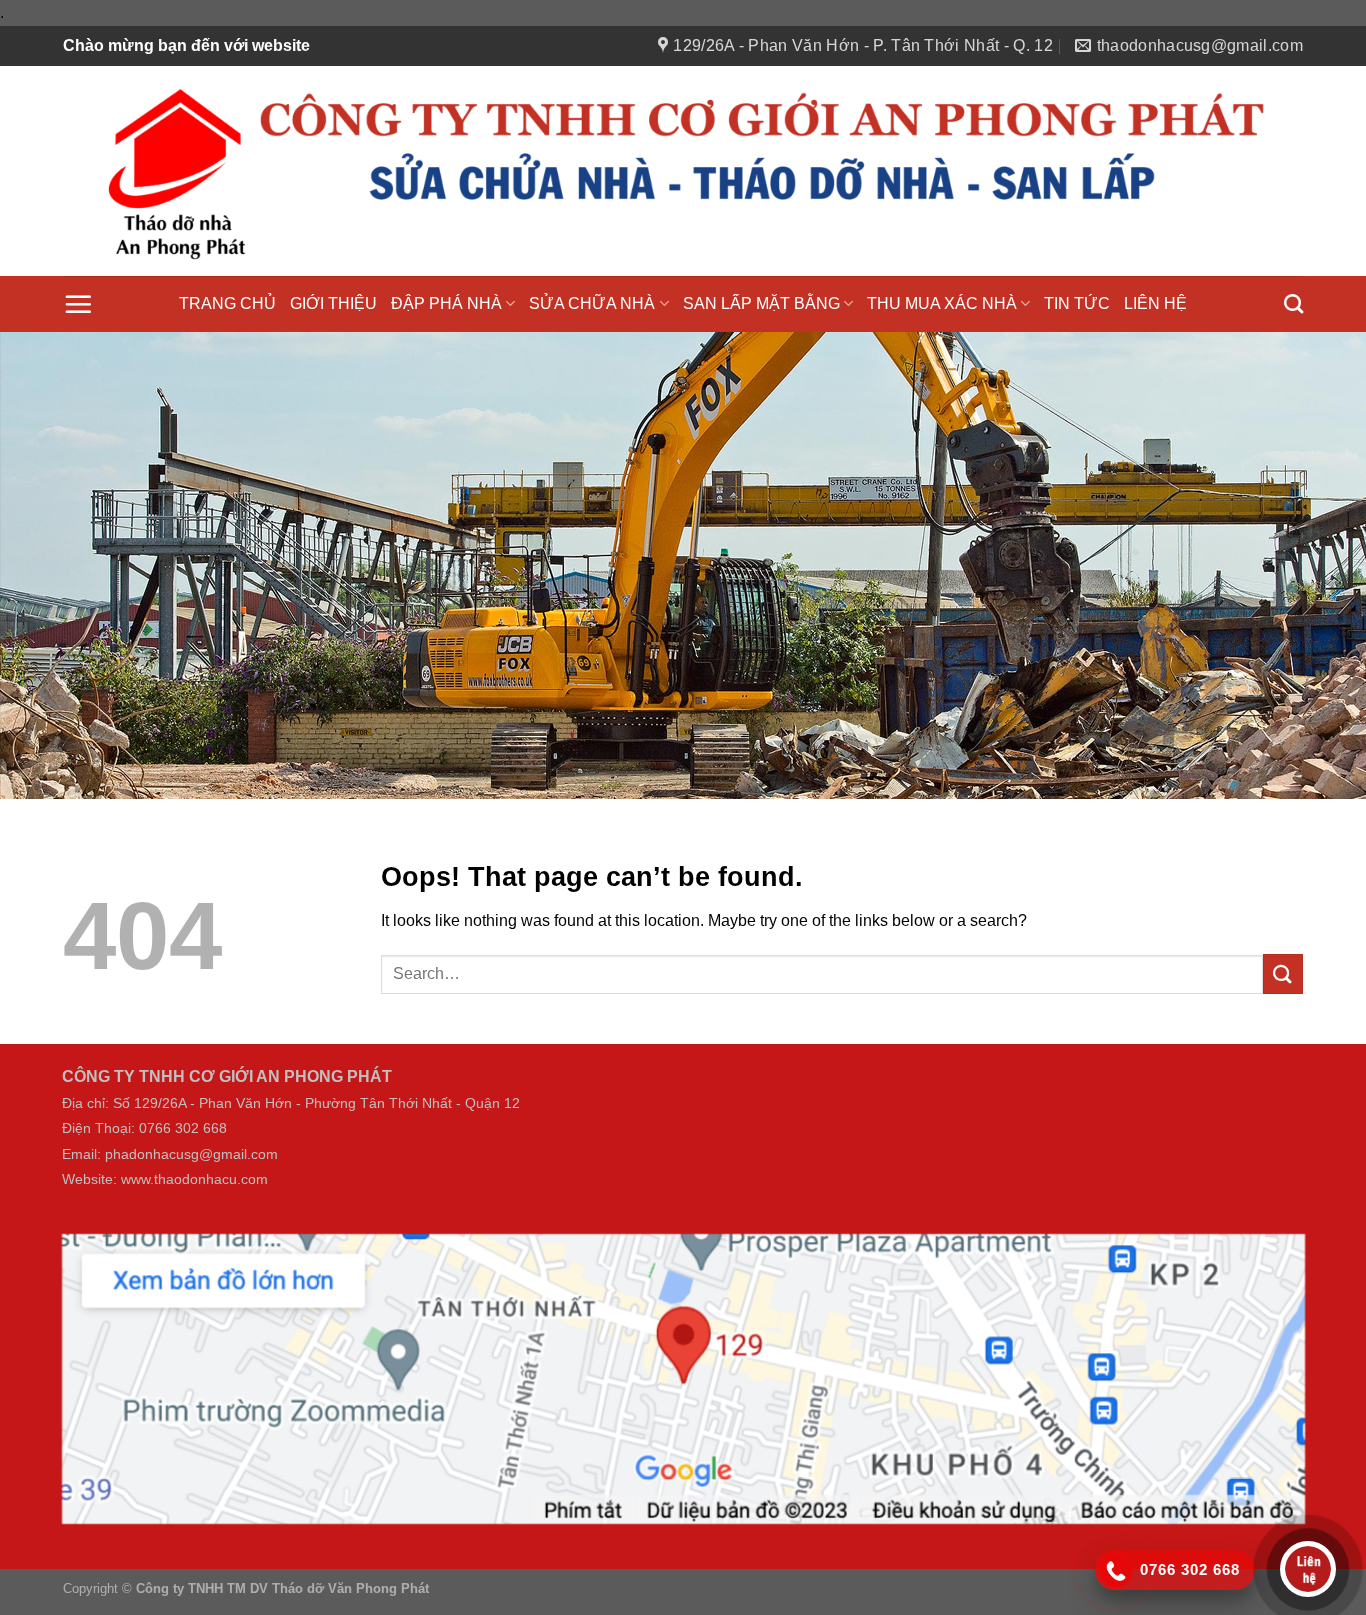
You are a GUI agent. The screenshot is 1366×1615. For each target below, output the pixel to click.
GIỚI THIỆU (333, 303)
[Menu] (78, 304)
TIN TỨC (1077, 303)
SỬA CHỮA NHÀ (592, 303)
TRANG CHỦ (227, 303)
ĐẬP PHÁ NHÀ (446, 303)
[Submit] (1283, 966)
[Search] (1293, 303)
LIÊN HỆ (1155, 303)
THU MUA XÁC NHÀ (942, 303)
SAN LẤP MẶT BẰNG (761, 303)
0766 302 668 (183, 1122)
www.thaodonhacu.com (194, 1173)
